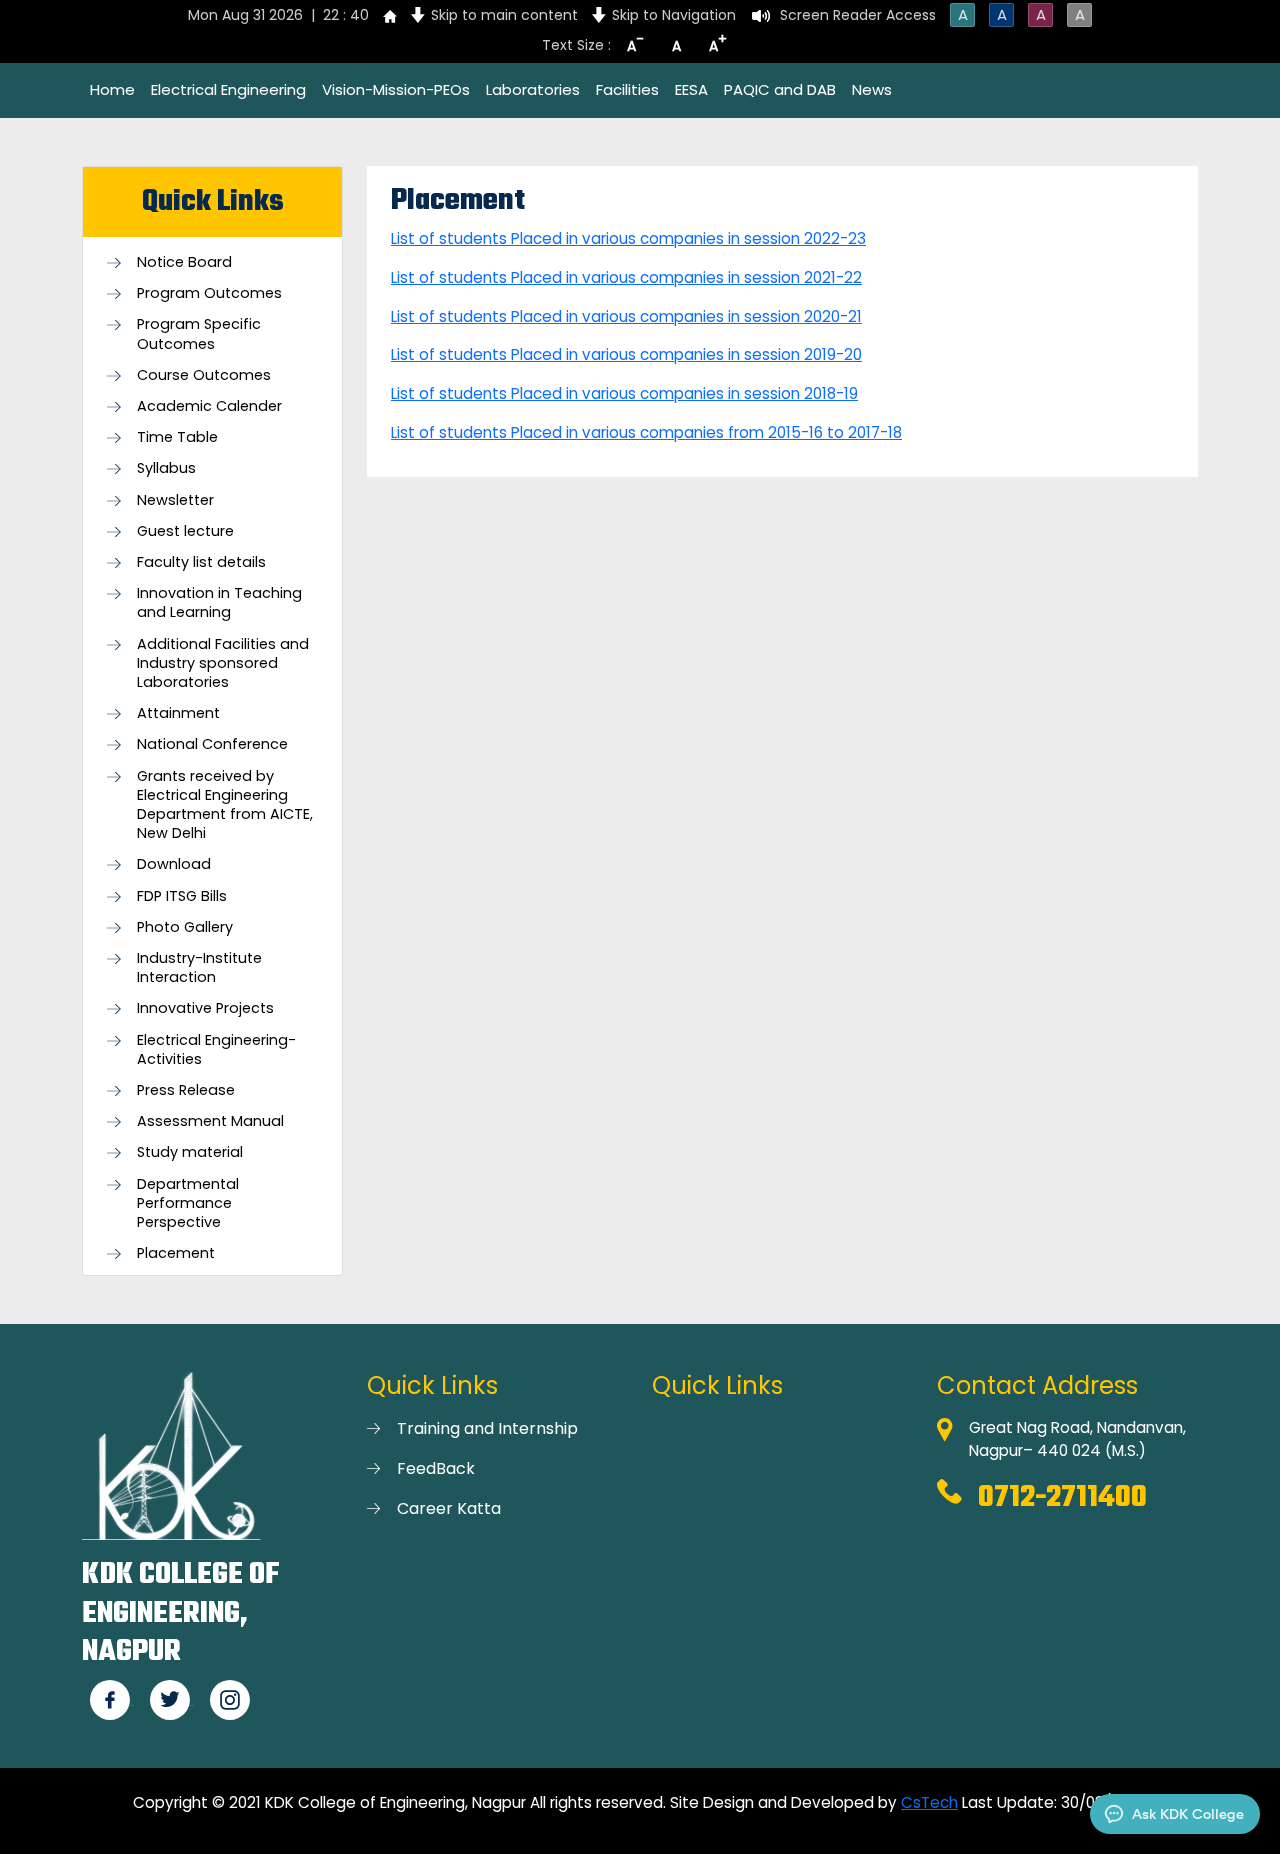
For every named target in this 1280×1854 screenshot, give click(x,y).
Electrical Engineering (228, 89)
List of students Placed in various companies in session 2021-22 (626, 277)
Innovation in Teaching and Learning (219, 603)
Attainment (178, 713)
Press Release (186, 1090)
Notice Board (184, 262)
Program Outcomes (209, 293)
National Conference (212, 744)
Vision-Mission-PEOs (396, 89)
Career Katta (449, 1508)
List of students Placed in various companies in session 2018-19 (624, 393)
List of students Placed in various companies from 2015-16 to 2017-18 (646, 432)
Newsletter (175, 500)
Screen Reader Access (858, 15)
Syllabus (166, 468)
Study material (190, 1152)
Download (174, 864)
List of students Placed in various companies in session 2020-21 (626, 316)
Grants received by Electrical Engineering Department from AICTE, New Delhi (225, 805)
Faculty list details (201, 562)
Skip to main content (504, 15)
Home (112, 89)
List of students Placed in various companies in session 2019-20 (626, 354)
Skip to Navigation (674, 15)
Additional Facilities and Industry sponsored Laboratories (223, 663)
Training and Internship (487, 1428)
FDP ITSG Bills (182, 896)
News (872, 89)
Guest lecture (185, 531)
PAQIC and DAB (780, 89)
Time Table (177, 437)
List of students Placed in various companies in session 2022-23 (628, 238)
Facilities (627, 89)
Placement (176, 1253)
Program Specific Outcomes (199, 334)
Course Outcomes (204, 375)
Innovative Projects (205, 1008)
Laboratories (533, 89)
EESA (691, 89)
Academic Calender (209, 406)
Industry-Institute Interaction (199, 968)
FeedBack (436, 1468)
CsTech (929, 1802)
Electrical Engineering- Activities (216, 1050)
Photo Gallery (185, 927)
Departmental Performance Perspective (188, 1203)
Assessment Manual (210, 1121)
